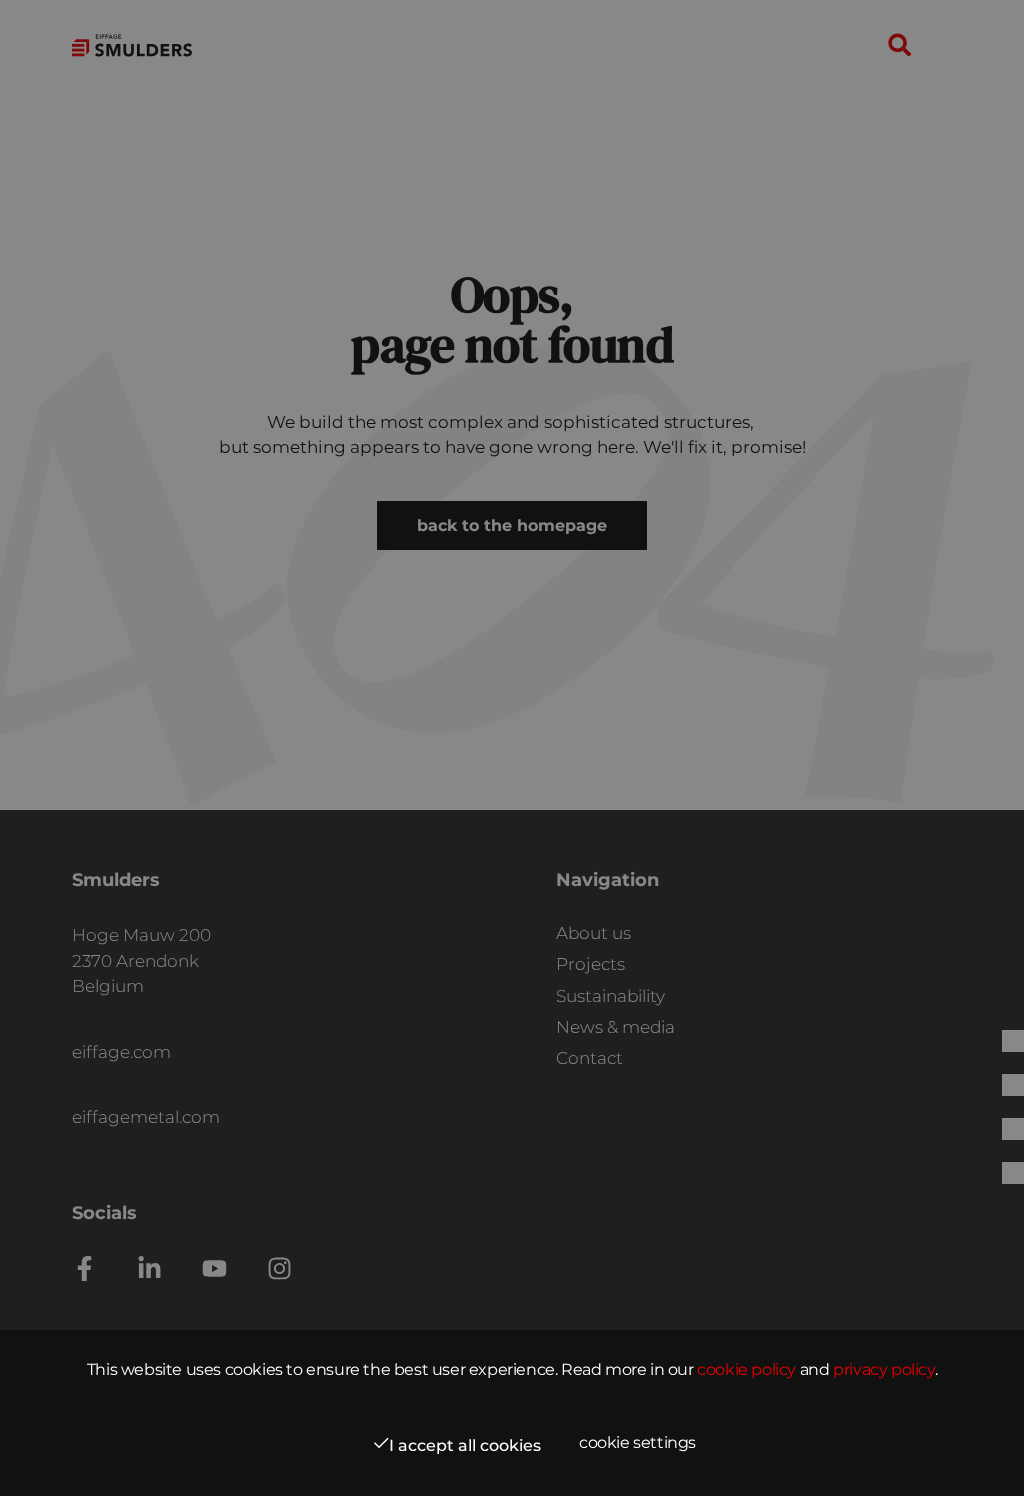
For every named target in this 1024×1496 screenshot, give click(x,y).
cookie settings (637, 1442)
